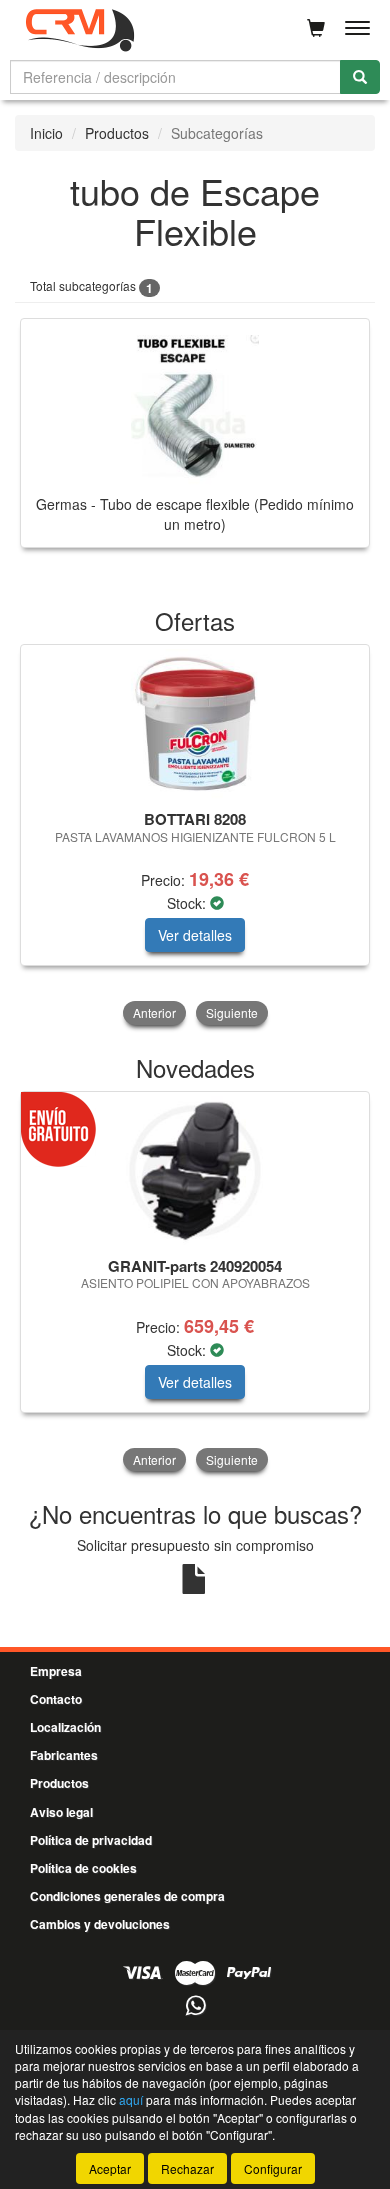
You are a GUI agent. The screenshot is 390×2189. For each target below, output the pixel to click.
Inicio (46, 133)
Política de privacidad (91, 1840)
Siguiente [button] (232, 1012)
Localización (65, 1727)
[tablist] (195, 836)
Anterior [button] (154, 1012)
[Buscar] (360, 77)
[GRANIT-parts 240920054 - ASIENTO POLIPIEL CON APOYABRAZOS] (195, 1171)
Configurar (273, 2168)
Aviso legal (61, 1812)
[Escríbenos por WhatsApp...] (195, 2006)
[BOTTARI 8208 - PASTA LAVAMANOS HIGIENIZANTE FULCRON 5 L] (195, 724)
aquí (131, 2099)
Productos (117, 133)
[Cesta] (316, 28)
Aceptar (110, 2168)
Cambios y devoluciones (100, 1924)
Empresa (56, 1671)
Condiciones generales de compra (127, 1896)
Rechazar (187, 2168)
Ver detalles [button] (195, 935)
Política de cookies (83, 1868)
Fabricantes (64, 1755)
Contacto (56, 1699)
